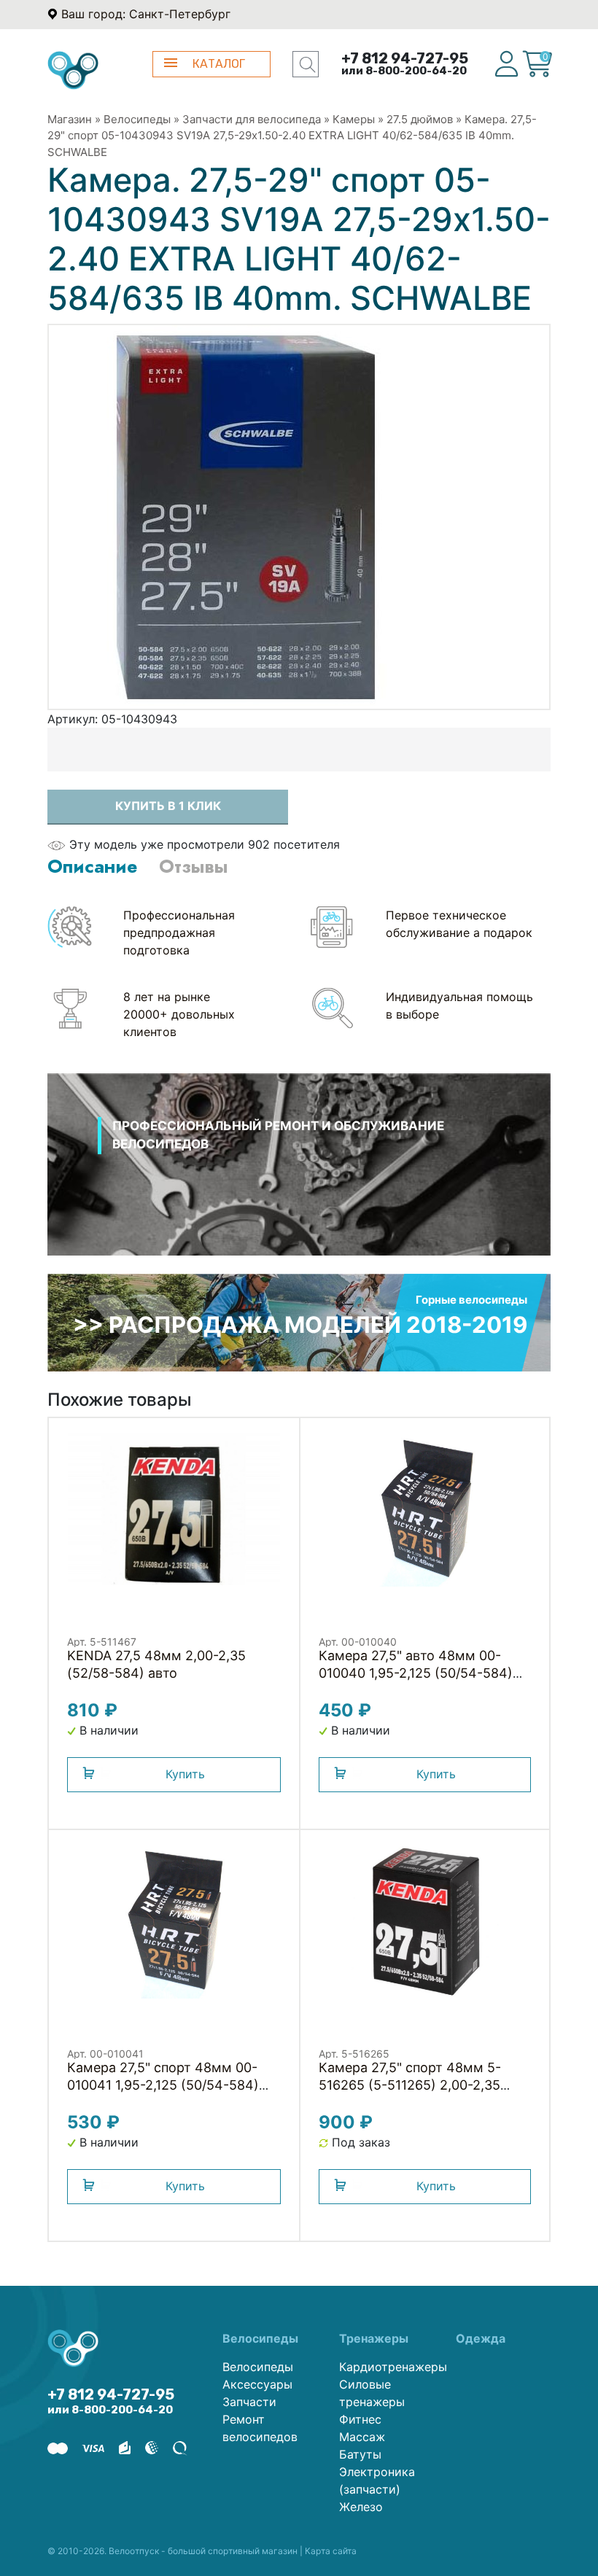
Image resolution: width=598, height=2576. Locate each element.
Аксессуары (257, 2384)
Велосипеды (137, 119)
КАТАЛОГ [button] (219, 64)
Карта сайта (331, 2551)
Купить (185, 1774)
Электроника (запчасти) (377, 2480)
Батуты (360, 2454)
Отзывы (193, 866)
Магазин (70, 119)
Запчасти (249, 2402)
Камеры (354, 119)
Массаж (362, 2437)
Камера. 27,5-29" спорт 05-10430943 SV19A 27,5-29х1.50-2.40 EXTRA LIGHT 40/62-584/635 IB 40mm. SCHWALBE (292, 136)
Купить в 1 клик (168, 806)
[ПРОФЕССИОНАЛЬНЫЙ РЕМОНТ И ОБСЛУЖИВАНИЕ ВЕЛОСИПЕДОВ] (299, 1183)
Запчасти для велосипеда (252, 119)
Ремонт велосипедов (260, 2428)
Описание (92, 866)
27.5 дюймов (420, 119)
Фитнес (360, 2419)
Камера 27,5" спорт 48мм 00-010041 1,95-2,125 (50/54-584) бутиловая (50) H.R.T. (163, 2085)
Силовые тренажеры (372, 2393)
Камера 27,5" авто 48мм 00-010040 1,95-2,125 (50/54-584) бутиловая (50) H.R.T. (416, 1673)
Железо (361, 2507)
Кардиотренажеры (387, 2367)
